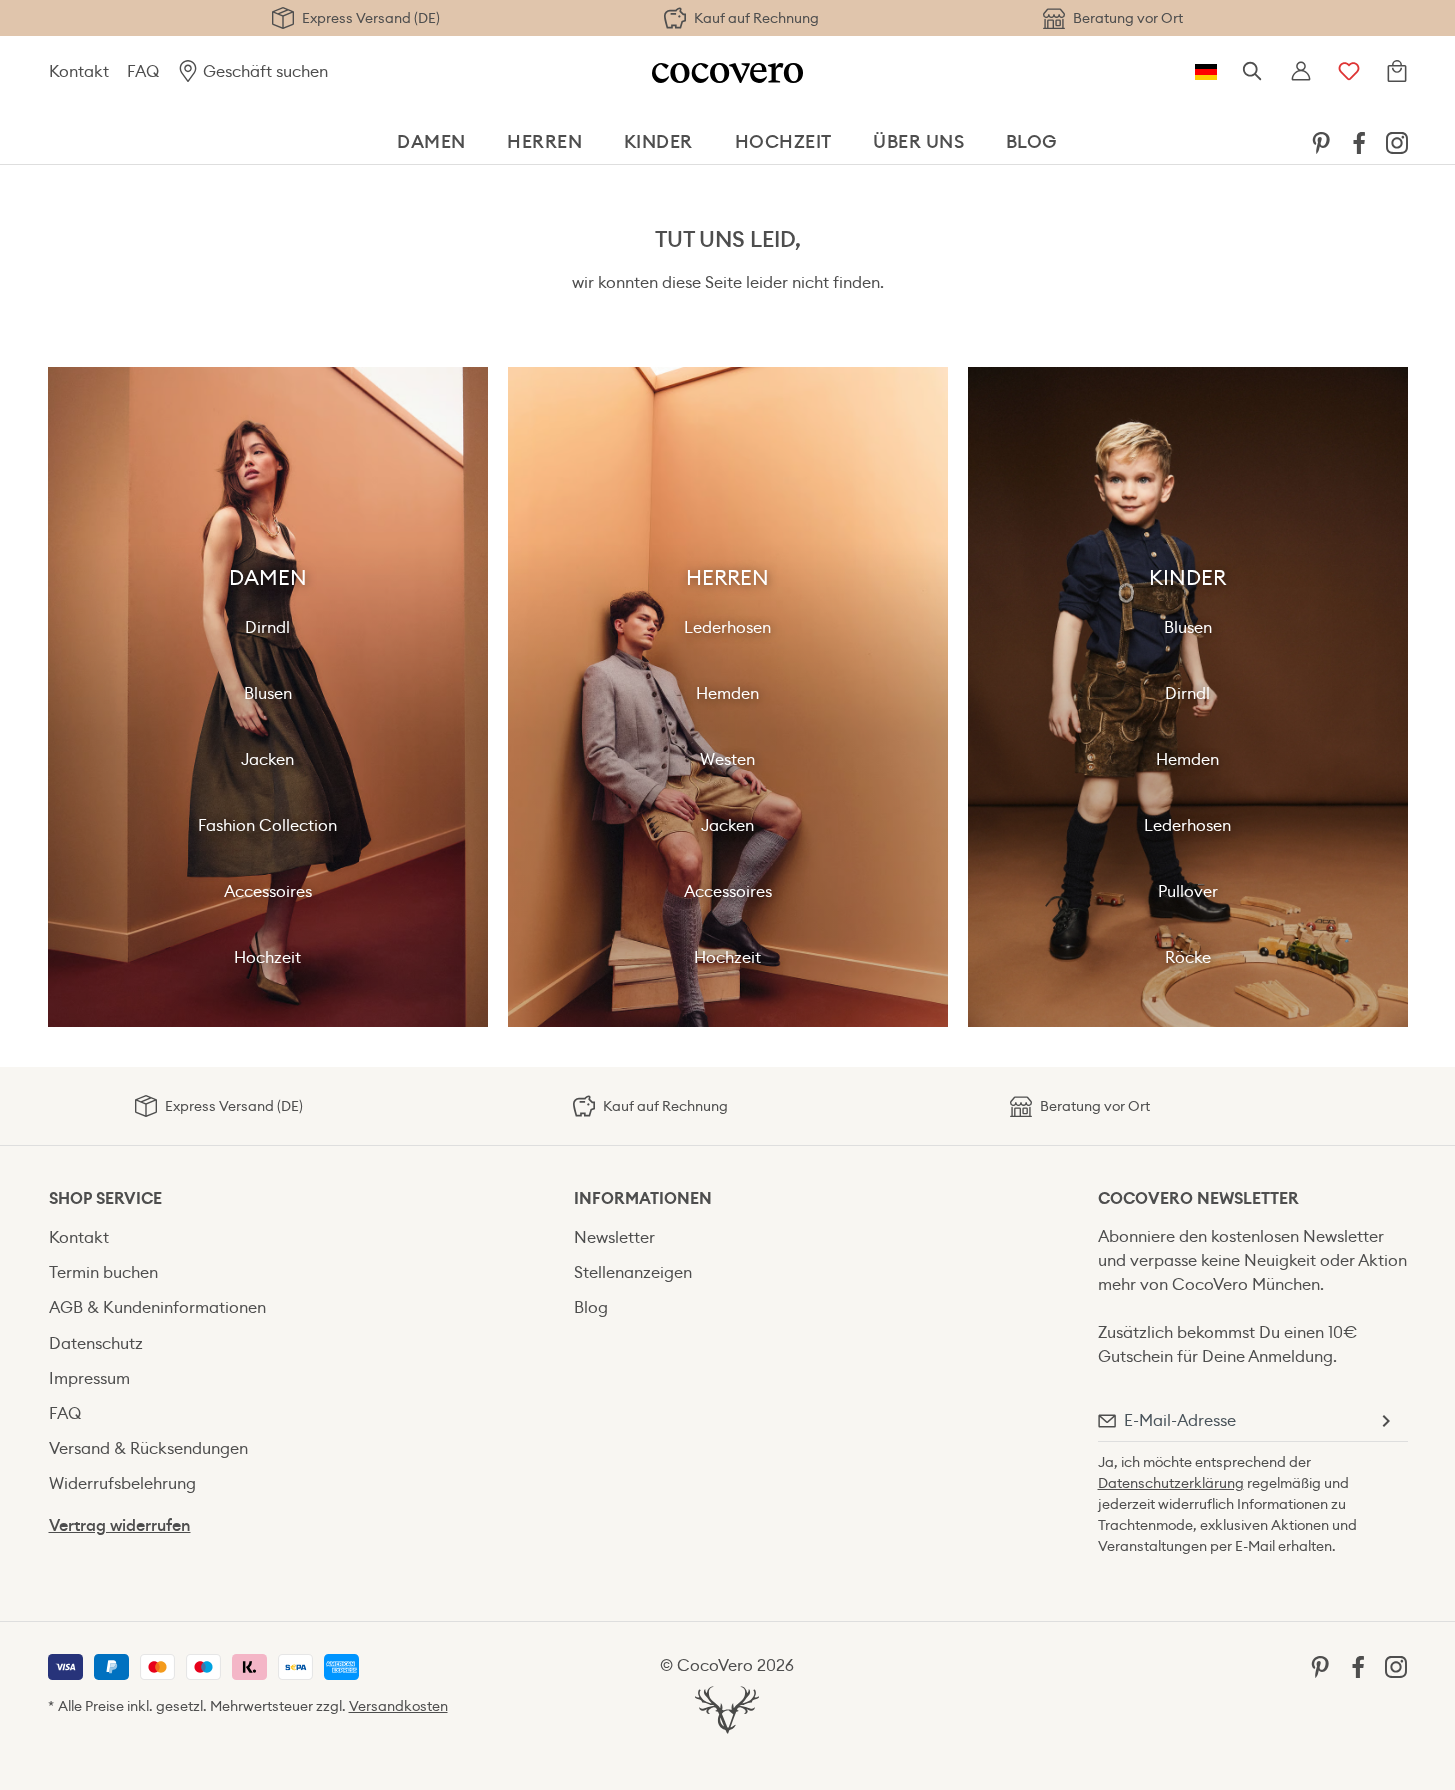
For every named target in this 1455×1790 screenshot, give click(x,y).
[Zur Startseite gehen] (727, 71)
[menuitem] (1321, 142)
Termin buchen (103, 1272)
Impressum (89, 1378)
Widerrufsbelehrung (122, 1483)
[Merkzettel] (1349, 72)
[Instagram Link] (1397, 141)
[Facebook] (1359, 141)
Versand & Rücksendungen (148, 1448)
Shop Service (105, 1198)
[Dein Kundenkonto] (1301, 72)
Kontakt (79, 71)
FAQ (143, 71)
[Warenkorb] (1397, 72)
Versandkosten (398, 1706)
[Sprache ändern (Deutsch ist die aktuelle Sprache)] (1206, 72)
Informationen (643, 1198)
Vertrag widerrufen (120, 1525)
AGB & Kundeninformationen (157, 1307)
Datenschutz (96, 1343)
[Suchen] (1253, 72)
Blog (591, 1307)
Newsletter (614, 1237)
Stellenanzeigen (633, 1272)
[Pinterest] (1321, 141)
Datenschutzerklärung (1171, 1483)
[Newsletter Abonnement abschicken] (1385, 1421)
